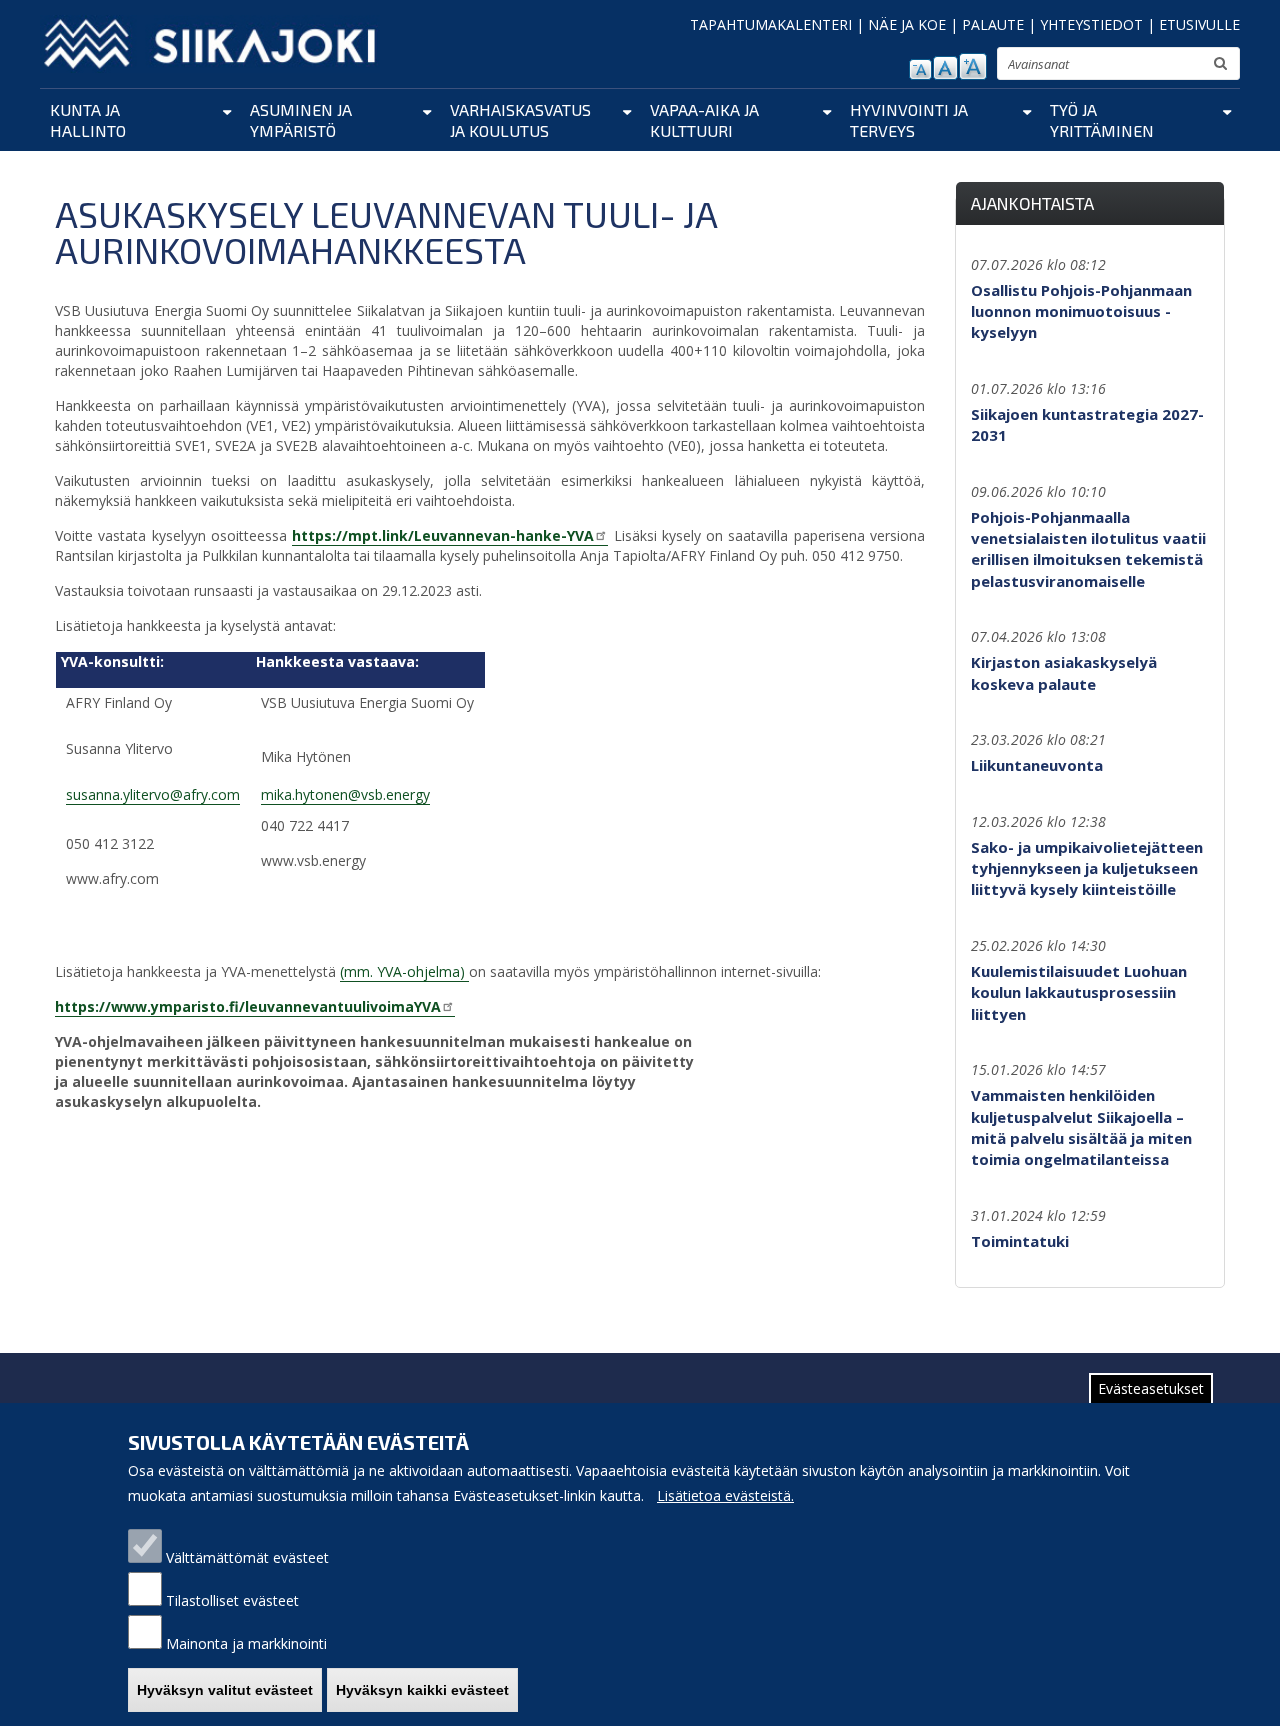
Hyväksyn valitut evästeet (225, 1690)
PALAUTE (993, 24)
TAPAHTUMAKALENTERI (771, 24)
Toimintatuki (1020, 1241)
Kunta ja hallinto (88, 120)
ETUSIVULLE (1199, 24)
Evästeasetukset (1151, 1388)
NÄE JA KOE (907, 24)
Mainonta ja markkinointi (246, 1643)
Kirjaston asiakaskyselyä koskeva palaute (1064, 672)
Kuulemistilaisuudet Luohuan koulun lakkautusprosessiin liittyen (1079, 992)
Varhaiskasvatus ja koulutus (520, 120)
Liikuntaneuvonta (1037, 765)
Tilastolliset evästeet (232, 1600)
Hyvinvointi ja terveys (909, 120)
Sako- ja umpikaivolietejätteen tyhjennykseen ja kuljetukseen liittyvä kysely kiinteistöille (1087, 868)
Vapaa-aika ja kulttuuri (704, 120)
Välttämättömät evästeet (247, 1557)
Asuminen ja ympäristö (301, 120)
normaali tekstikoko (945, 68)
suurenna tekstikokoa (973, 66)
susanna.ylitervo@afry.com (153, 794)
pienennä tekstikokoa (920, 69)
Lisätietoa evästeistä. (725, 1495)
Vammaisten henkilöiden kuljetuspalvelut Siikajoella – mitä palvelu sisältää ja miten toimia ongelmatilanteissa (1081, 1127)
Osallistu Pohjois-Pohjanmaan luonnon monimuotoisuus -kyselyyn (1081, 311)
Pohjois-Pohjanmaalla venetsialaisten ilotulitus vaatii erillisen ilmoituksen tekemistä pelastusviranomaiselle (1088, 549)
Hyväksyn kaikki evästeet (422, 1690)
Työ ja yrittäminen (1102, 120)
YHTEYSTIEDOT (1091, 24)
